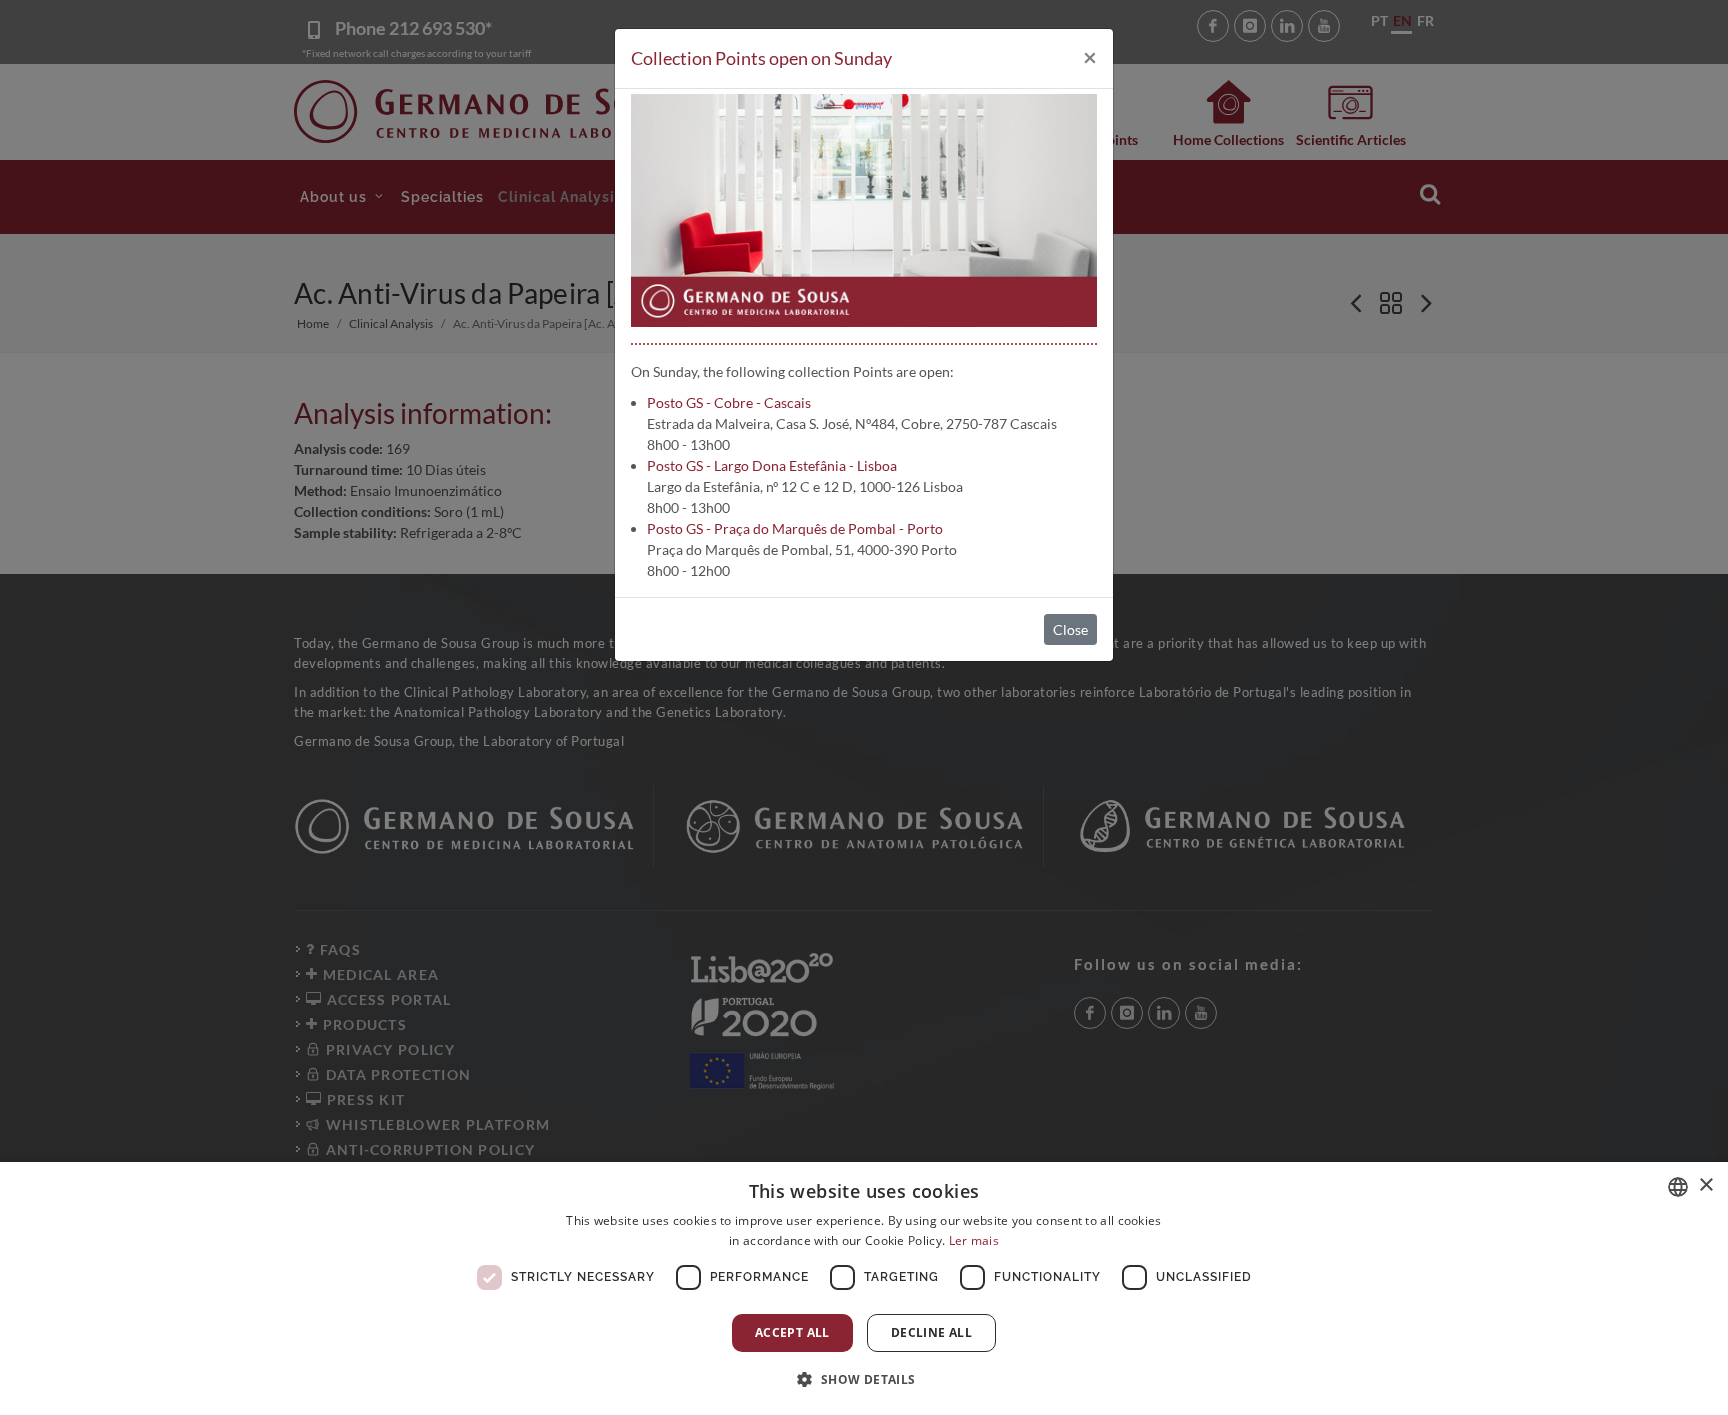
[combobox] (1678, 1187)
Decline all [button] (931, 1332)
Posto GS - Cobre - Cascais (729, 402)
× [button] (1705, 1185)
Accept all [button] (792, 1332)
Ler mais (974, 1240)
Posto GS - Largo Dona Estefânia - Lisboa (772, 465)
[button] (863, 1379)
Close (1070, 629)
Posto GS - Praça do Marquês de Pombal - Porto (795, 528)
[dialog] (864, 1288)
